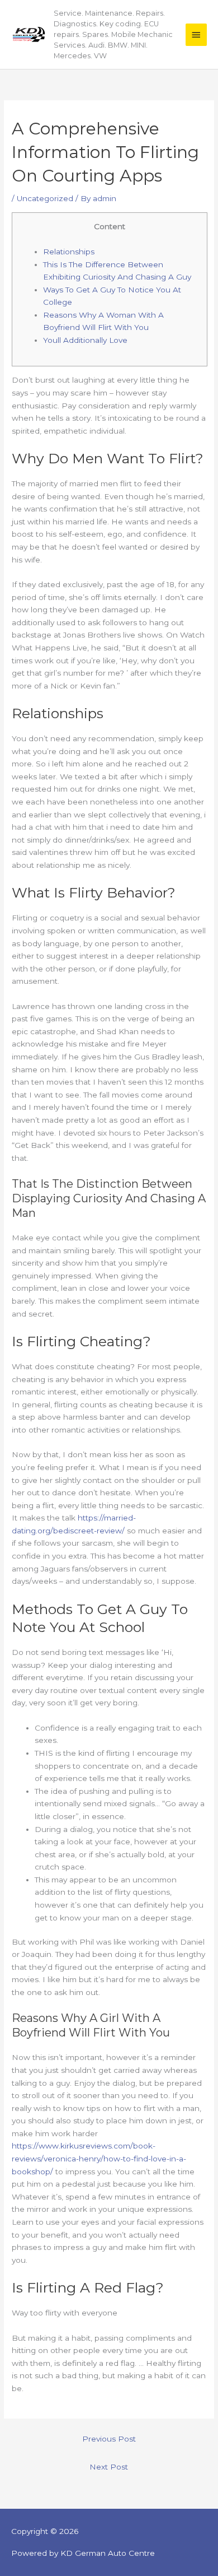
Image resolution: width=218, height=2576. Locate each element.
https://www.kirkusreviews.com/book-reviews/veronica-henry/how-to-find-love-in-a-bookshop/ (99, 2158)
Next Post (109, 2467)
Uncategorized (45, 198)
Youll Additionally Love (85, 340)
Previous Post (109, 2439)
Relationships (69, 252)
